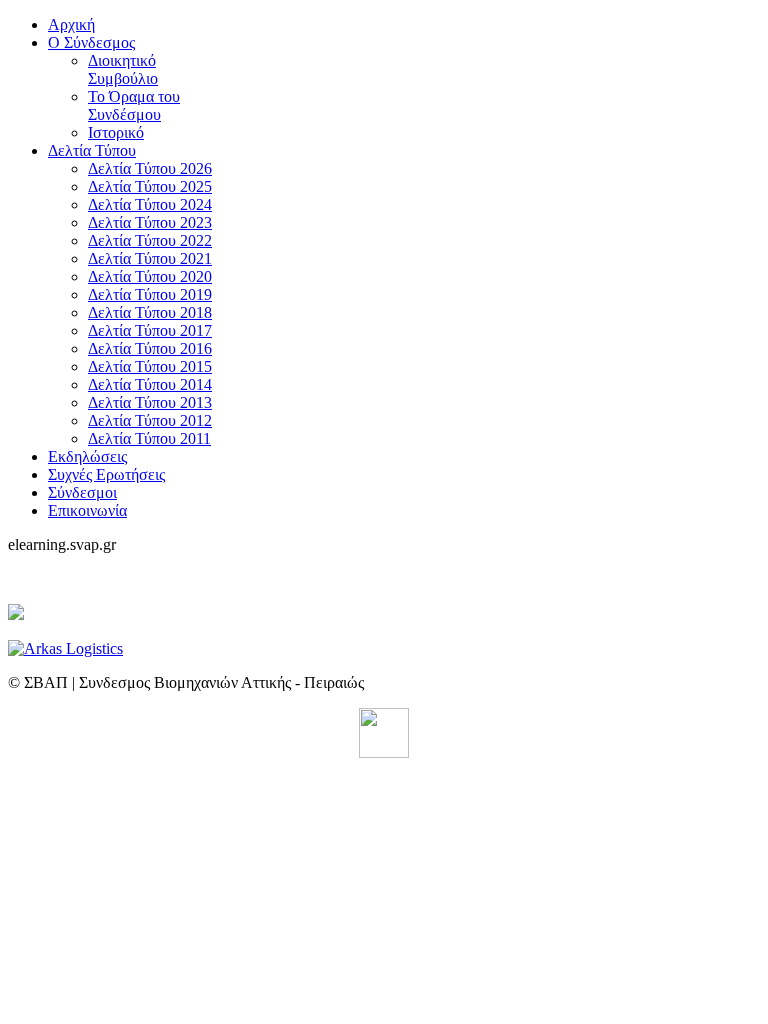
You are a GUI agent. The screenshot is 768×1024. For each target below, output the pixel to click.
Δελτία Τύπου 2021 (150, 258)
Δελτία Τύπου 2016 (150, 348)
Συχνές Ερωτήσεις (106, 474)
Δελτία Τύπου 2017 (150, 330)
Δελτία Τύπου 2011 (149, 438)
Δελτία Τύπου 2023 (150, 222)
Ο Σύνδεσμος (91, 42)
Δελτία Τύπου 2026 (150, 168)
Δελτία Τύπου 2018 (150, 312)
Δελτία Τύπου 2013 (150, 402)
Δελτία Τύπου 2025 (150, 186)
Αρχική (71, 24)
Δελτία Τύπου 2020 (150, 276)
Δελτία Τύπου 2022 (150, 240)
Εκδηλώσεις (87, 456)
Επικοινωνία (87, 510)
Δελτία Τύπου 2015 (150, 366)
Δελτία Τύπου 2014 (150, 384)
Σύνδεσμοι (82, 492)
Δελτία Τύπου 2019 (150, 294)
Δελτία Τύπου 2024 (150, 204)
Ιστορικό (116, 132)
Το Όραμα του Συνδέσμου (134, 105)
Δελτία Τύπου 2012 (150, 420)
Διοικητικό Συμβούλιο (123, 69)
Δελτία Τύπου (92, 150)
